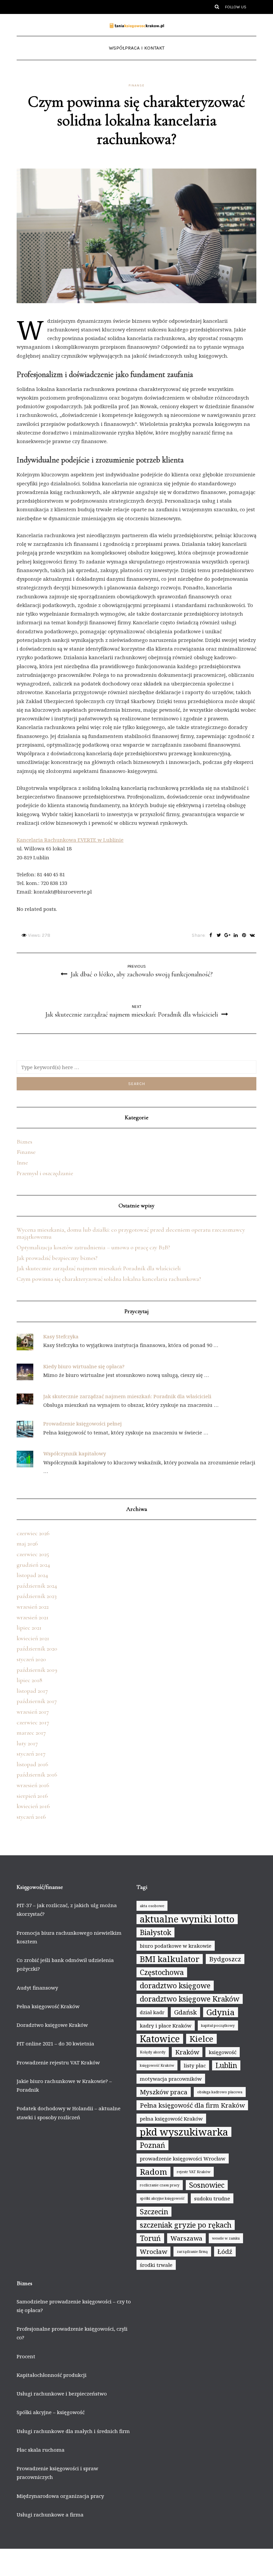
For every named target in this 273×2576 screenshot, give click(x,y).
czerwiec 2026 (33, 1533)
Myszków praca (164, 2092)
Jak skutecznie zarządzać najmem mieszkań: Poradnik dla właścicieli (99, 1268)
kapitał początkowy (218, 2025)
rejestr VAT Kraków (194, 2172)
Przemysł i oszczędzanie (45, 1173)
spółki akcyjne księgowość (162, 2198)
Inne (22, 1163)
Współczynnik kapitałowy (75, 1453)
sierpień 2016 (32, 1796)
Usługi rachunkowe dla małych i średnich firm (73, 2431)
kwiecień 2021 (33, 1638)
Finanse (136, 85)
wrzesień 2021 (33, 1617)
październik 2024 (37, 1586)
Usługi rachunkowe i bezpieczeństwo (62, 2393)
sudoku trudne (212, 2198)
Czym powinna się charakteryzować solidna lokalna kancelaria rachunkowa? (109, 1279)
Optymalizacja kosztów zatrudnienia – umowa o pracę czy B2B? (93, 1247)
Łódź (225, 2252)
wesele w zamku (226, 2238)
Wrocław (153, 2252)
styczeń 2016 (31, 1817)
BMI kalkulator (170, 1959)
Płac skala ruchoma (41, 2450)
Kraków (187, 2052)
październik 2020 (37, 1649)
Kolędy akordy (153, 2052)
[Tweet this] (219, 935)
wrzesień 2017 (33, 1712)
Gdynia (221, 2012)
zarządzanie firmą (192, 2252)
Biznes (24, 1142)
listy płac (195, 2065)
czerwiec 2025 (33, 1554)
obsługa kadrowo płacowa (220, 2092)
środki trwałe (156, 2265)
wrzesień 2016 (33, 1785)
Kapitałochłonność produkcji (52, 2375)
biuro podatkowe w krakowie (176, 1946)
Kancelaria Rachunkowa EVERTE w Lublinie (70, 840)
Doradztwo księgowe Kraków (52, 2025)
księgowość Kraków (157, 2065)
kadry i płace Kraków (166, 2025)
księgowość (223, 2052)
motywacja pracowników (171, 2079)
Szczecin (154, 2211)
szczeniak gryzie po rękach (186, 2225)
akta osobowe (152, 1906)
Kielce (201, 2039)
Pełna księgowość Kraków (48, 2006)
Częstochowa (162, 1972)
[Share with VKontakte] (252, 935)
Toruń (150, 2238)
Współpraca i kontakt (137, 48)
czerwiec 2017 (33, 1722)
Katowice (160, 2039)
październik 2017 (37, 1701)
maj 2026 (27, 1543)
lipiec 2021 (29, 1628)
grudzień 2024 (33, 1565)
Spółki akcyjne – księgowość (51, 2412)
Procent (26, 2356)
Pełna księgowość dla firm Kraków (192, 2105)
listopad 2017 (32, 1691)
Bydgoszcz (225, 1959)
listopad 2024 (32, 1575)
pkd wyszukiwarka (184, 2132)
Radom (153, 2172)
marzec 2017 (31, 1733)
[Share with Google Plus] (227, 935)
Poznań (152, 2145)
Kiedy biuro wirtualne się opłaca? (84, 1366)
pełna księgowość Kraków (171, 2119)
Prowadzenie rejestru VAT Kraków (58, 2062)
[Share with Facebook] (211, 935)
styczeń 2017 (31, 1754)
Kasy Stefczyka (61, 1336)
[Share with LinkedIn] (236, 935)
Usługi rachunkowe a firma (50, 2515)
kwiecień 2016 (33, 1806)
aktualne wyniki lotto (187, 1919)
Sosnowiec (207, 2185)
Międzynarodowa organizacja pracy (60, 2496)
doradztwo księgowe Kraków (190, 1999)
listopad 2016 (32, 1764)
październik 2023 (37, 1596)
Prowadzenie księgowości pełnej (83, 1423)
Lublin (226, 2065)
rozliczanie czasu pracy (160, 2185)
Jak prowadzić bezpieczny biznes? (57, 1258)
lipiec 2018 (29, 1680)
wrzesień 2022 (33, 1607)
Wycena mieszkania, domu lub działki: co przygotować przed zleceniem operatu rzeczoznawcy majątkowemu (131, 1233)
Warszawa (186, 2238)
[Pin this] (244, 935)
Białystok (155, 1932)
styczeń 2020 (31, 1659)
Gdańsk (185, 2012)
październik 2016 (37, 1775)
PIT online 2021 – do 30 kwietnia (55, 2043)
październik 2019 (37, 1670)
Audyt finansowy (37, 1988)
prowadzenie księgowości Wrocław (183, 2158)
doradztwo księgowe (175, 1985)
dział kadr (152, 2012)
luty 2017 (27, 1743)
